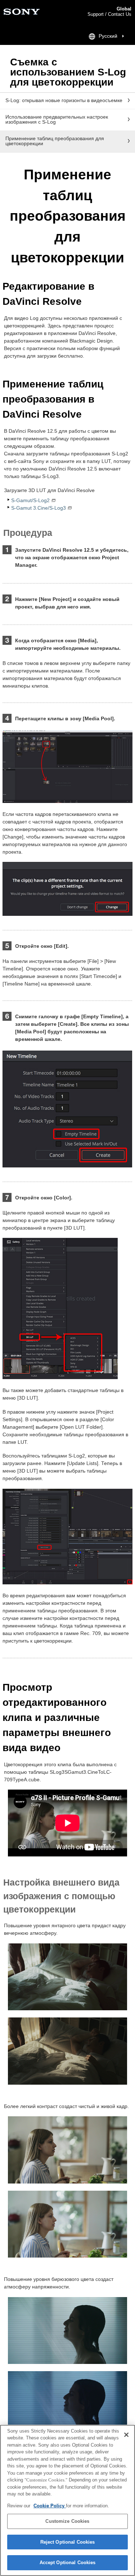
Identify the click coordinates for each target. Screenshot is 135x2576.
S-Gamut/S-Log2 (30, 500)
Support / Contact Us (109, 14)
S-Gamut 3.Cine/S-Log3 (39, 508)
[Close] (126, 2435)
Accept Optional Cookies (68, 2563)
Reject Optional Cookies (68, 2542)
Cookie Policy (50, 2506)
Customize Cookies (67, 2521)
